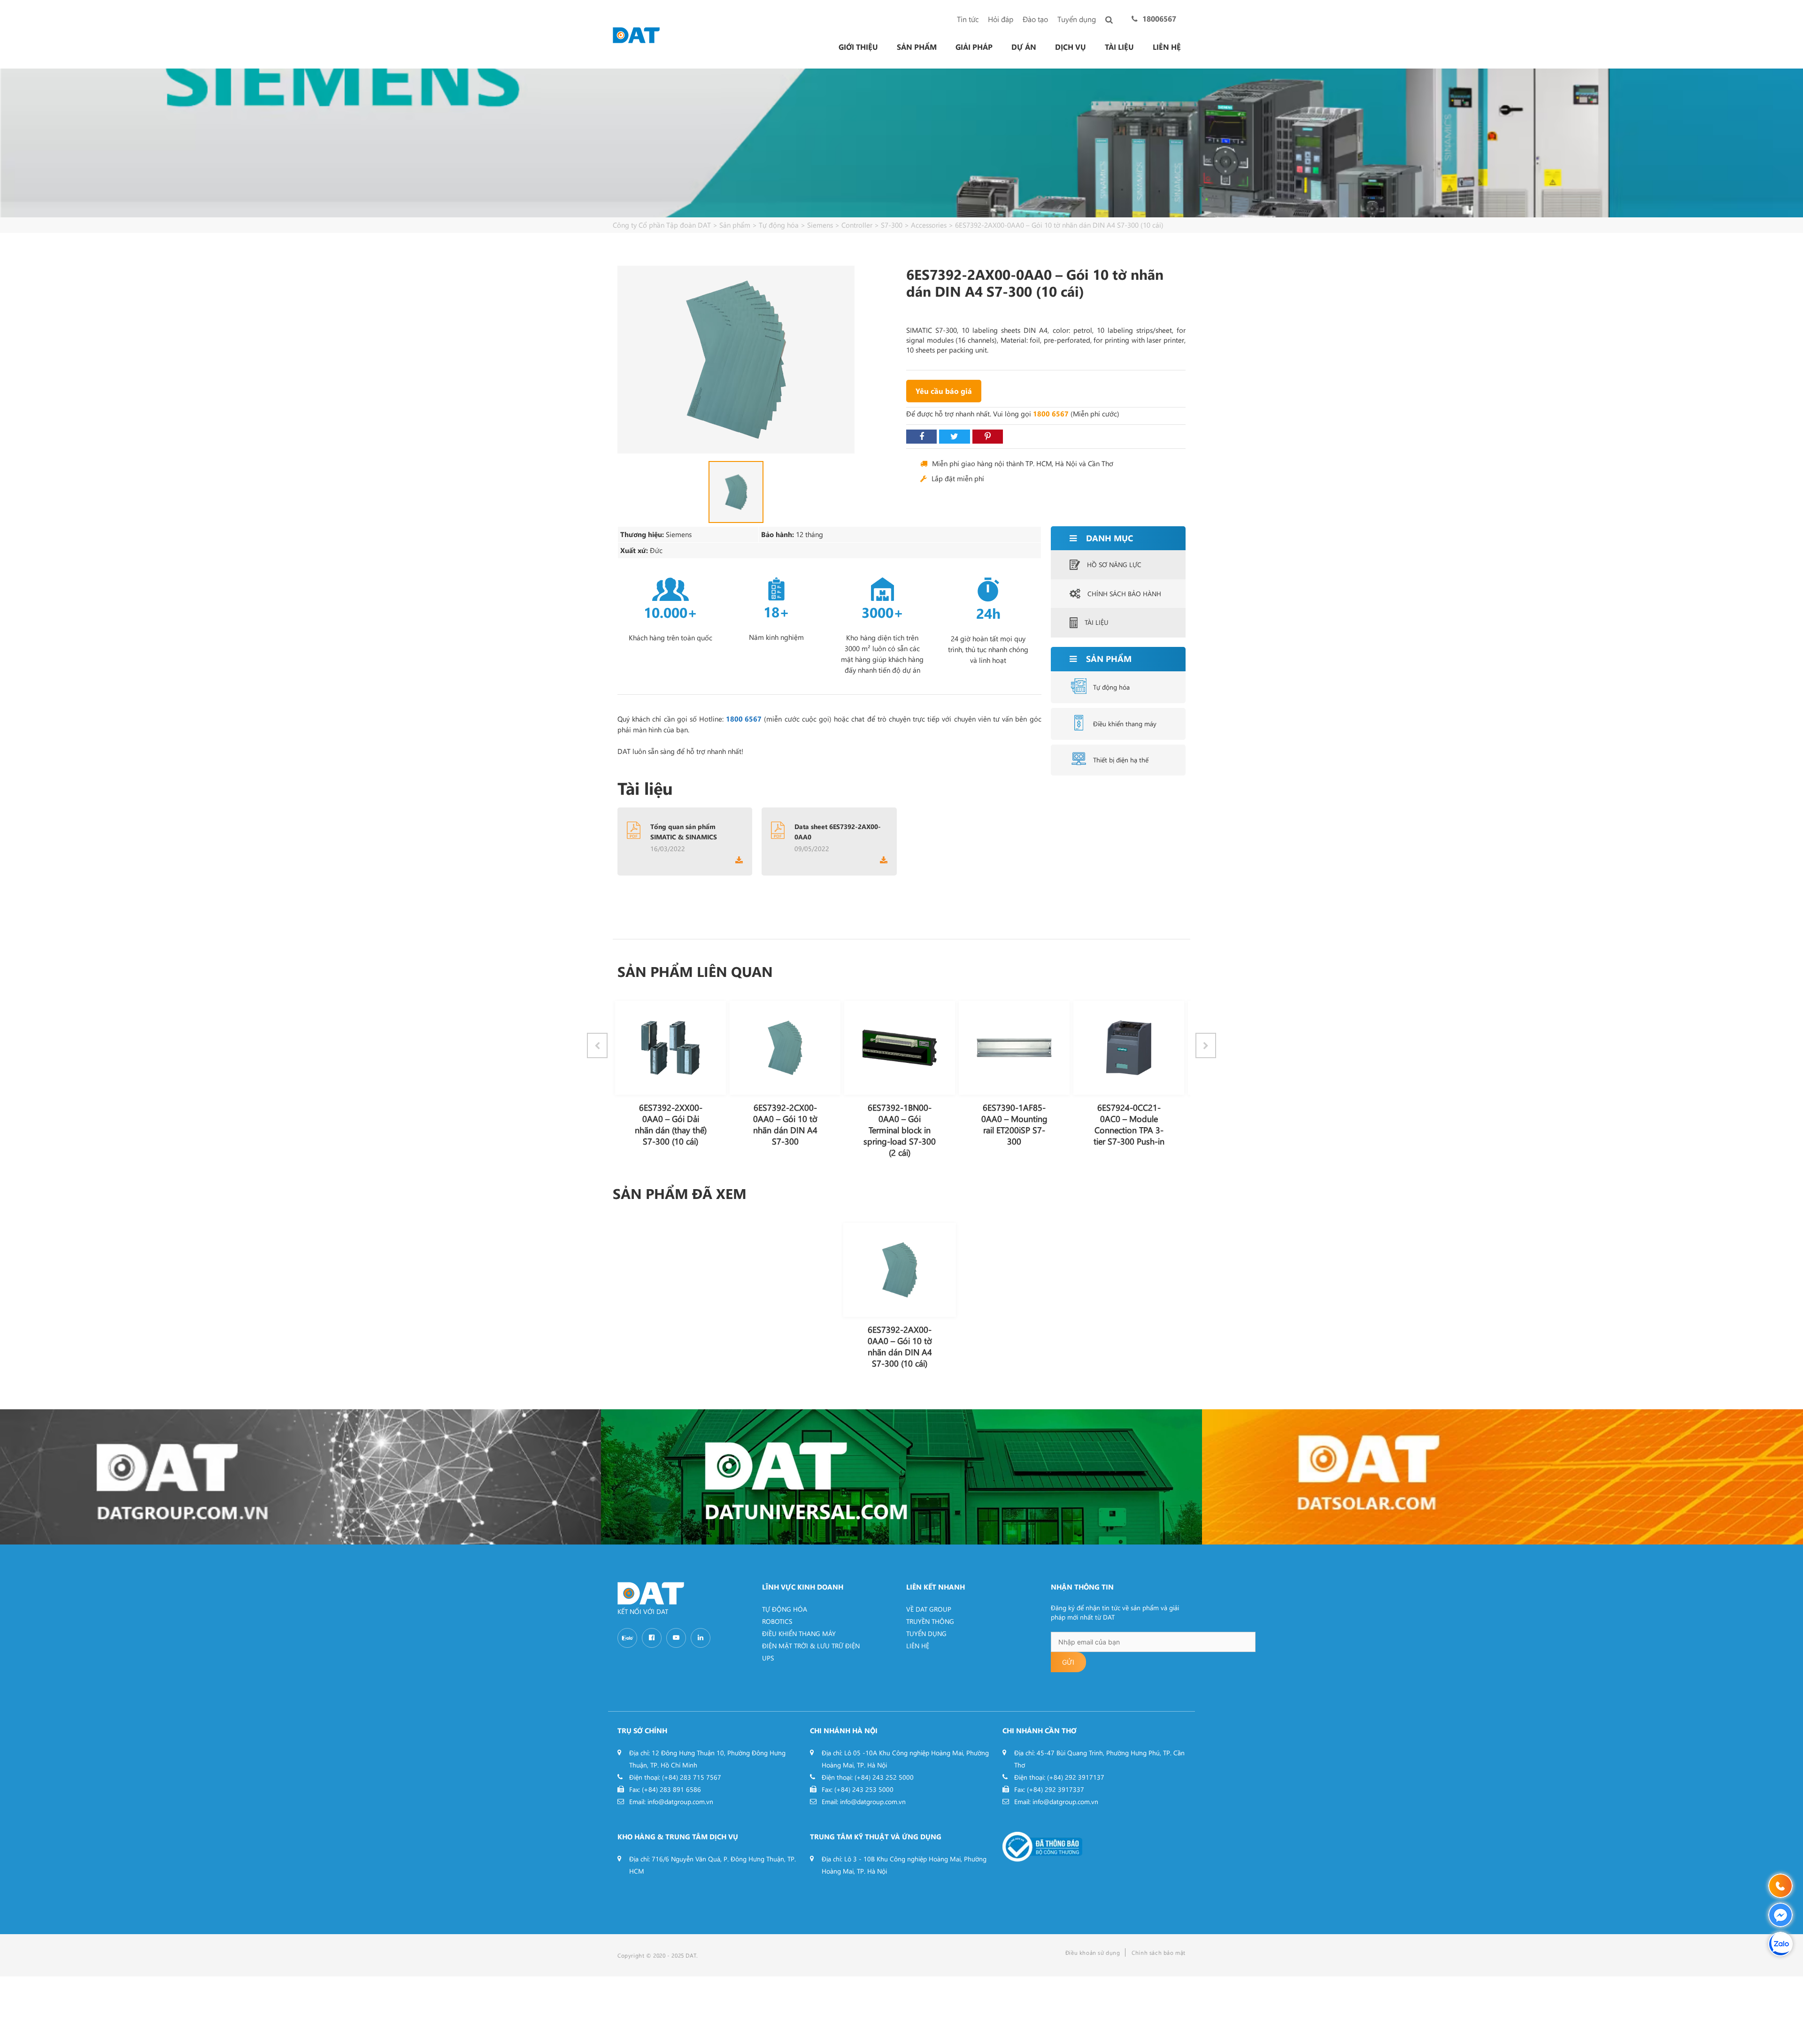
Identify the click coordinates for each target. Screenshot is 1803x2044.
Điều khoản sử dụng (1093, 1952)
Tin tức (968, 19)
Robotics (777, 1621)
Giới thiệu (858, 47)
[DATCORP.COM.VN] (300, 1477)
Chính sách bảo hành (1124, 594)
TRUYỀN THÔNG (930, 1621)
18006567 (1159, 19)
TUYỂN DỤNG (926, 1633)
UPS (768, 1658)
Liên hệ (1167, 47)
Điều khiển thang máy (1125, 724)
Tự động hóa (1111, 687)
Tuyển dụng (1077, 19)
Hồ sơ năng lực (1114, 565)
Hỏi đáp (1001, 19)
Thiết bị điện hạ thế (1121, 760)
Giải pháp (974, 47)
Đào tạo (1035, 19)
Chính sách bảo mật (1159, 1952)
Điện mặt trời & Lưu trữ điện (811, 1646)
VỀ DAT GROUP (929, 1609)
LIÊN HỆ (918, 1646)
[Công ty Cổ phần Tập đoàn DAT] (636, 34)
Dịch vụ (1071, 47)
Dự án (1024, 47)
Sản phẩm (917, 47)
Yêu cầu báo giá (944, 391)
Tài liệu (1119, 47)
